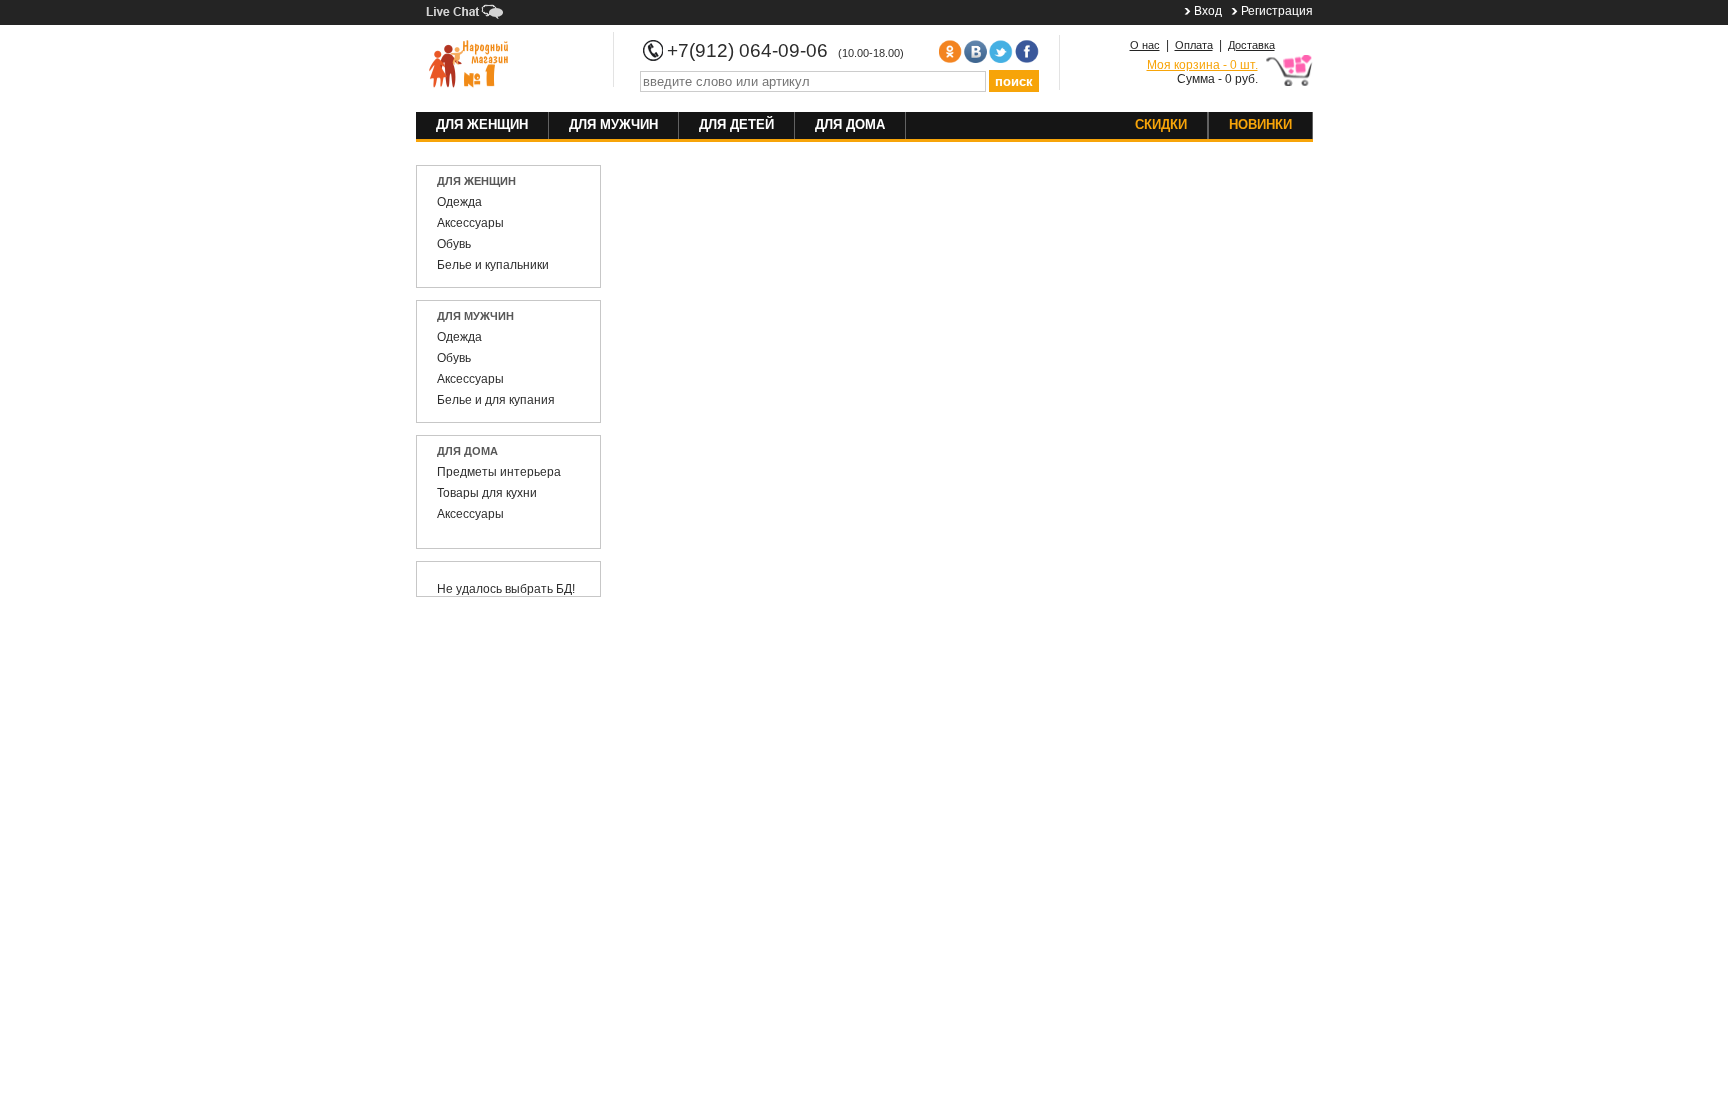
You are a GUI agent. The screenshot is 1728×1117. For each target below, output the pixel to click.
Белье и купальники (493, 265)
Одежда (459, 202)
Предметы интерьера (499, 472)
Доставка (1251, 45)
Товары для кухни (487, 493)
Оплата (1194, 45)
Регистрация (1277, 11)
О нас (1145, 45)
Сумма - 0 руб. (1202, 72)
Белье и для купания (496, 400)
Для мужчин (613, 124)
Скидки (1161, 124)
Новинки (1260, 124)
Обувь (454, 244)
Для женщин (482, 124)
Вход (1208, 11)
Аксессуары (470, 223)
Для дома (850, 124)
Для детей (736, 124)
